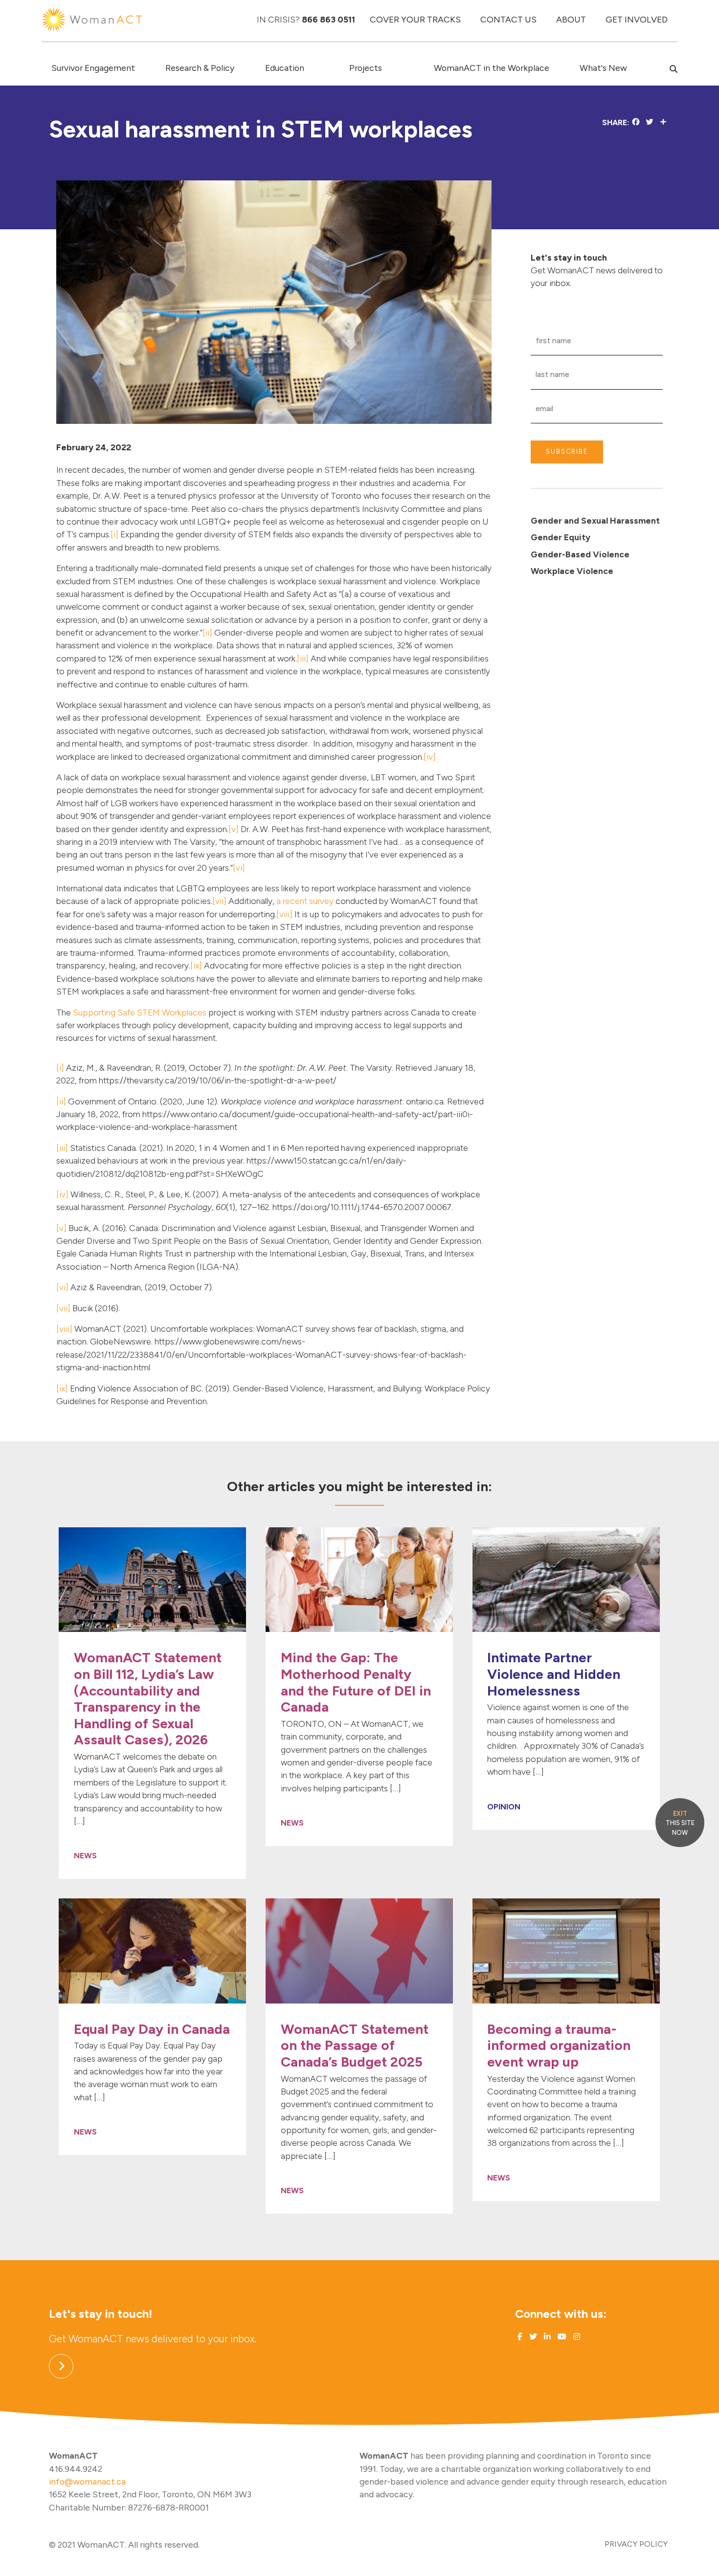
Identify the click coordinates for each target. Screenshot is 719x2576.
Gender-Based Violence (580, 554)
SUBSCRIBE (567, 451)
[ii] (207, 632)
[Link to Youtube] (561, 2337)
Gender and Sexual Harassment (595, 520)
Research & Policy (200, 68)
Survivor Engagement (93, 68)
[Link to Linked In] (546, 2337)
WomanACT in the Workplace (492, 68)
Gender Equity (561, 537)
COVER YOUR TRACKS (415, 19)
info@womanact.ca (87, 2481)
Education (285, 68)
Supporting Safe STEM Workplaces (140, 1012)
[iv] (430, 757)
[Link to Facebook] (520, 2337)
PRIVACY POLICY (636, 2544)
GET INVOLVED (637, 19)
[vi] (239, 868)
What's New (603, 68)
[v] (234, 829)
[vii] (219, 901)
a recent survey (305, 901)
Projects (366, 68)
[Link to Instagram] (576, 2337)
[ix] (196, 965)
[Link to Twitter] (532, 2337)
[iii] (303, 658)
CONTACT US (508, 19)
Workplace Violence (572, 571)
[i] (114, 534)
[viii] (284, 914)
